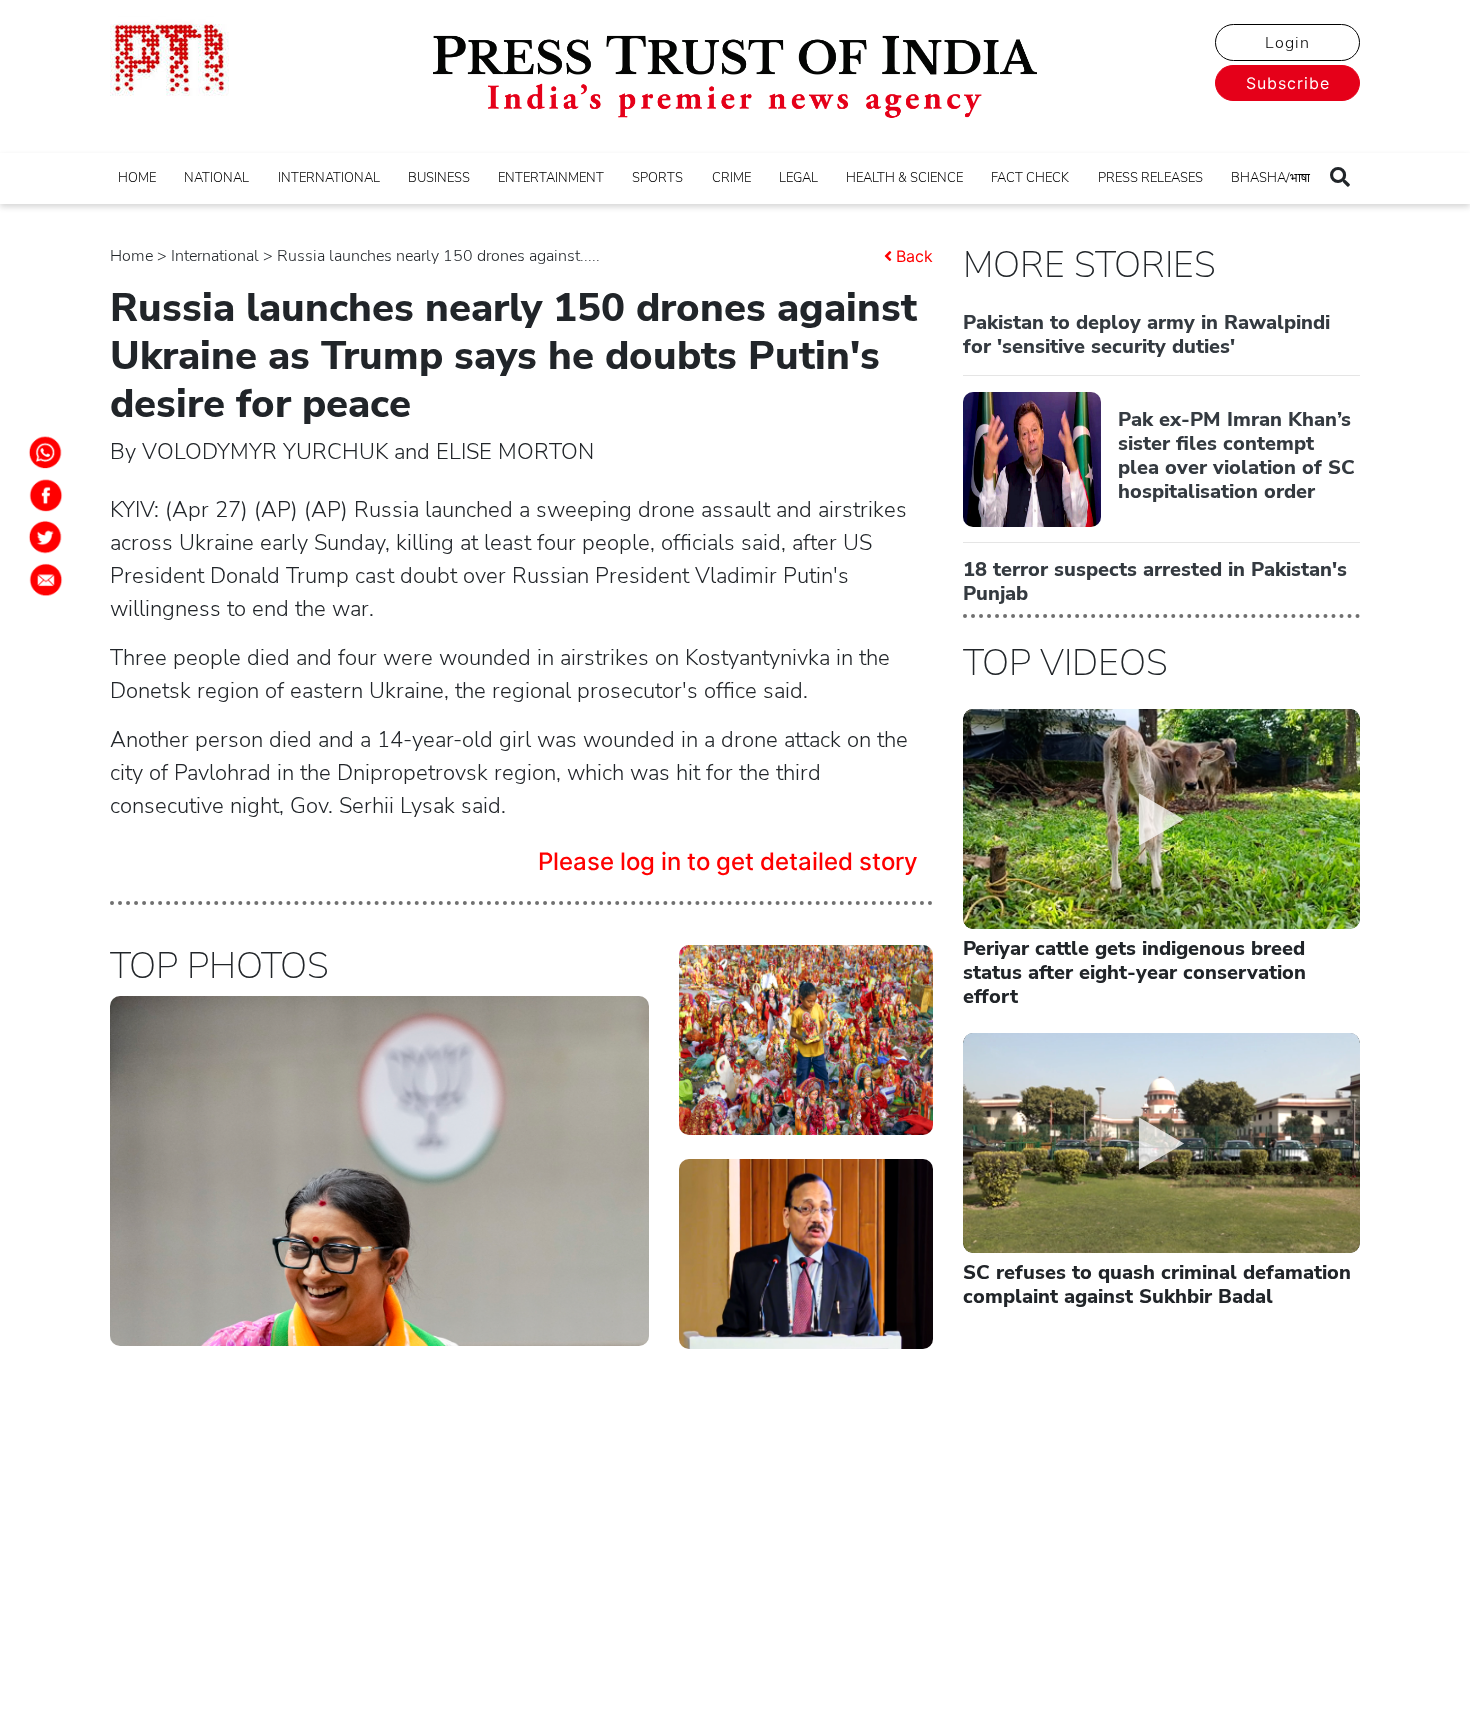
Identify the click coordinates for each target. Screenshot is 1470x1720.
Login (1287, 43)
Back (914, 256)
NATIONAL (216, 178)
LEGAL (798, 178)
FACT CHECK (1030, 178)
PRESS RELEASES (1150, 178)
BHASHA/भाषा (1270, 178)
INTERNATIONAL (329, 178)
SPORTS (657, 178)
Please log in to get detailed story (728, 861)
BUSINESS (439, 178)
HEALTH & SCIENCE (904, 178)
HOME (137, 178)
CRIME (731, 178)
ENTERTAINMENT (551, 178)
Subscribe (1288, 83)
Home (131, 256)
